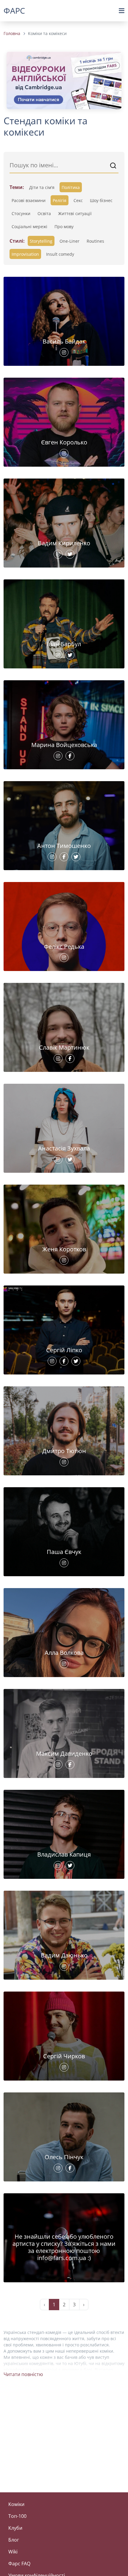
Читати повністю (23, 2374)
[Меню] (122, 11)
